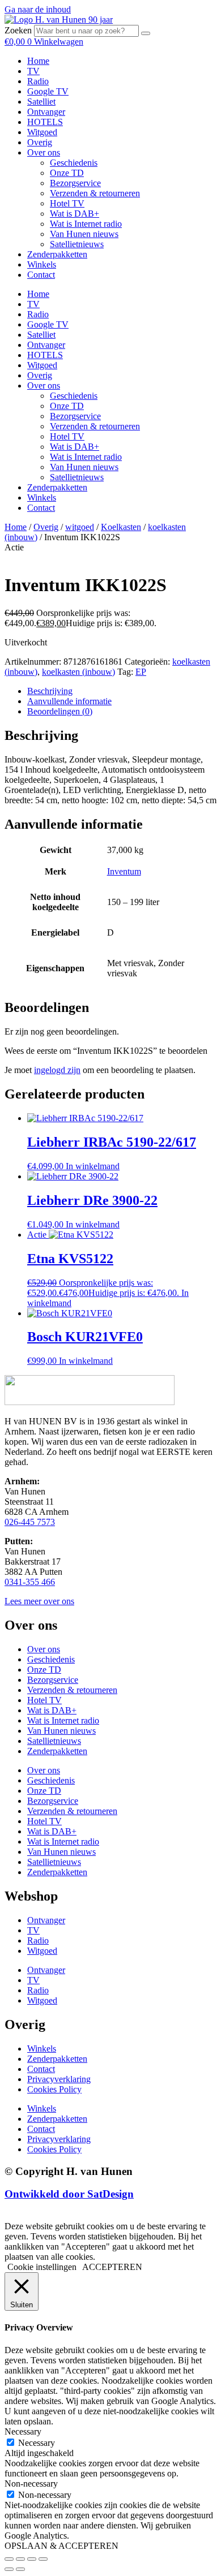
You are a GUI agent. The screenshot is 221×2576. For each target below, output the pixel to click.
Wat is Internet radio (86, 224)
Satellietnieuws (77, 244)
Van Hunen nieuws (84, 234)
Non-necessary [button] (31, 2484)
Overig (40, 142)
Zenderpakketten (57, 254)
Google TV (48, 91)
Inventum (124, 871)
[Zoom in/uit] (9, 2559)
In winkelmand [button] (93, 1166)
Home (38, 61)
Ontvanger (46, 112)
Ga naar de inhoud (38, 9)
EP (141, 672)
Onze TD (67, 173)
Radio (38, 81)
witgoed (80, 527)
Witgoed (42, 132)
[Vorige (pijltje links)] (9, 2569)
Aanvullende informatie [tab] (69, 701)
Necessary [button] (23, 2431)
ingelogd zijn (57, 1070)
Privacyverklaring (59, 2079)
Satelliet (41, 102)
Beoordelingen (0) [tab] (60, 711)
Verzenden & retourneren (95, 193)
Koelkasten (121, 527)
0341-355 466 (30, 1582)
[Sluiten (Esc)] (43, 2559)
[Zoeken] (146, 33)
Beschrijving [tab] (50, 691)
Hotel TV (67, 203)
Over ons (44, 152)
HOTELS (45, 122)
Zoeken (18, 30)
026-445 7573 (30, 1522)
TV (33, 71)
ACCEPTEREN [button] (112, 2267)
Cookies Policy (54, 2089)
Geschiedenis (74, 163)
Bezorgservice (75, 183)
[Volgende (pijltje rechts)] (20, 2569)
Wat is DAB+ (75, 214)
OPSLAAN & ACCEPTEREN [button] (61, 2546)
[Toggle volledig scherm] (20, 2559)
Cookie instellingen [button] (42, 2267)
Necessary (37, 2443)
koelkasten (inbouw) (78, 672)
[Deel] (32, 2559)
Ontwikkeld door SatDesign (69, 2194)
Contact (41, 275)
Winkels (42, 264)
